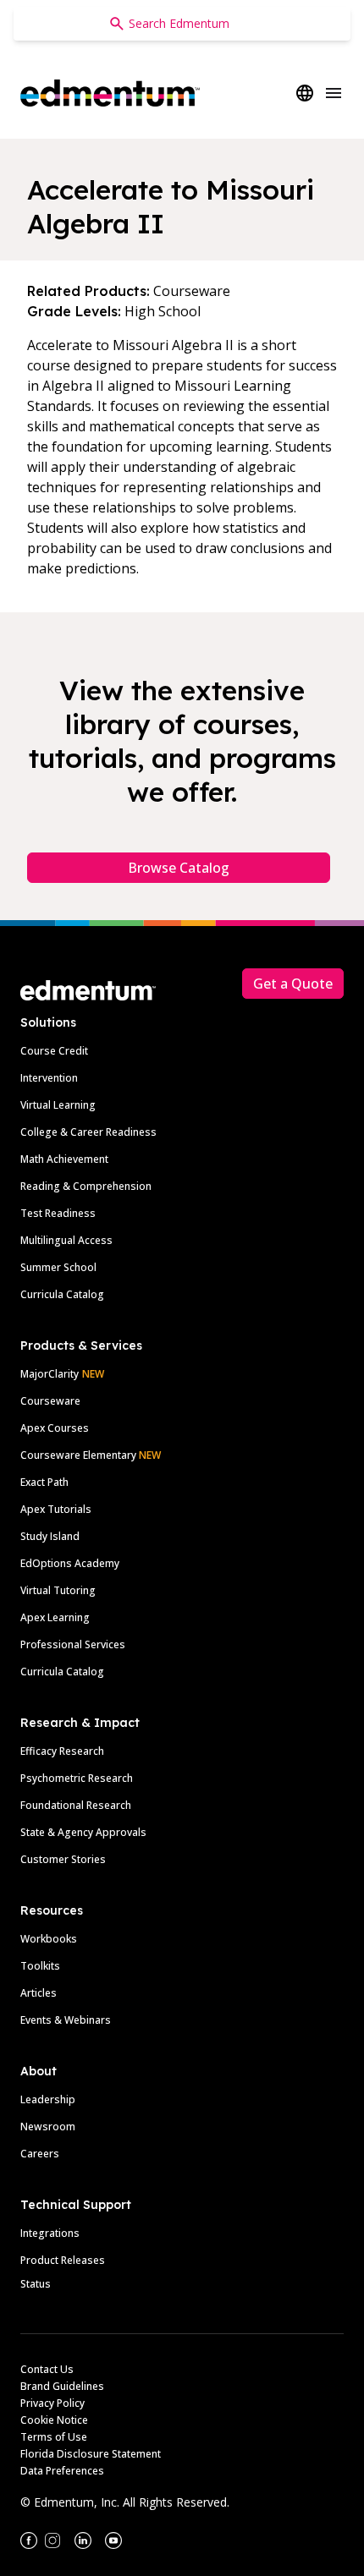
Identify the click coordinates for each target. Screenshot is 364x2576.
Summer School (58, 1267)
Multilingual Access (66, 1240)
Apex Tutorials (56, 1509)
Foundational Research (76, 1805)
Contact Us (47, 2369)
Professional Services (73, 1644)
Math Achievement (64, 1159)
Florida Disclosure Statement (91, 2454)
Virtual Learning (58, 1105)
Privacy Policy (52, 2403)
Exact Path (44, 1482)
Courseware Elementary (91, 1455)
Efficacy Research (62, 1751)
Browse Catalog (179, 868)
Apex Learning (55, 1617)
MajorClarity (50, 1374)
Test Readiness (58, 1213)
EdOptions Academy (70, 1563)
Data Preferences (62, 2471)
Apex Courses (55, 1428)
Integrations (50, 2233)
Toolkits (40, 1966)
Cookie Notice (54, 2420)
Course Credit (54, 1051)
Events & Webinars (66, 2020)
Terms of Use (54, 2437)
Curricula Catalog (62, 1294)
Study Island (50, 1536)
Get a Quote (293, 984)
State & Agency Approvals (83, 1832)
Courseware (50, 1401)
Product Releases (63, 2260)
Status (36, 2284)
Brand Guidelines (62, 2386)
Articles (39, 1993)
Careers (40, 2154)
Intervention (49, 1078)
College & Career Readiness (88, 1132)
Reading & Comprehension (86, 1186)
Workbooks (49, 1939)
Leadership (48, 2099)
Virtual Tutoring (58, 1590)
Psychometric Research (77, 1778)
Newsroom (48, 2127)
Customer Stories (63, 1859)
